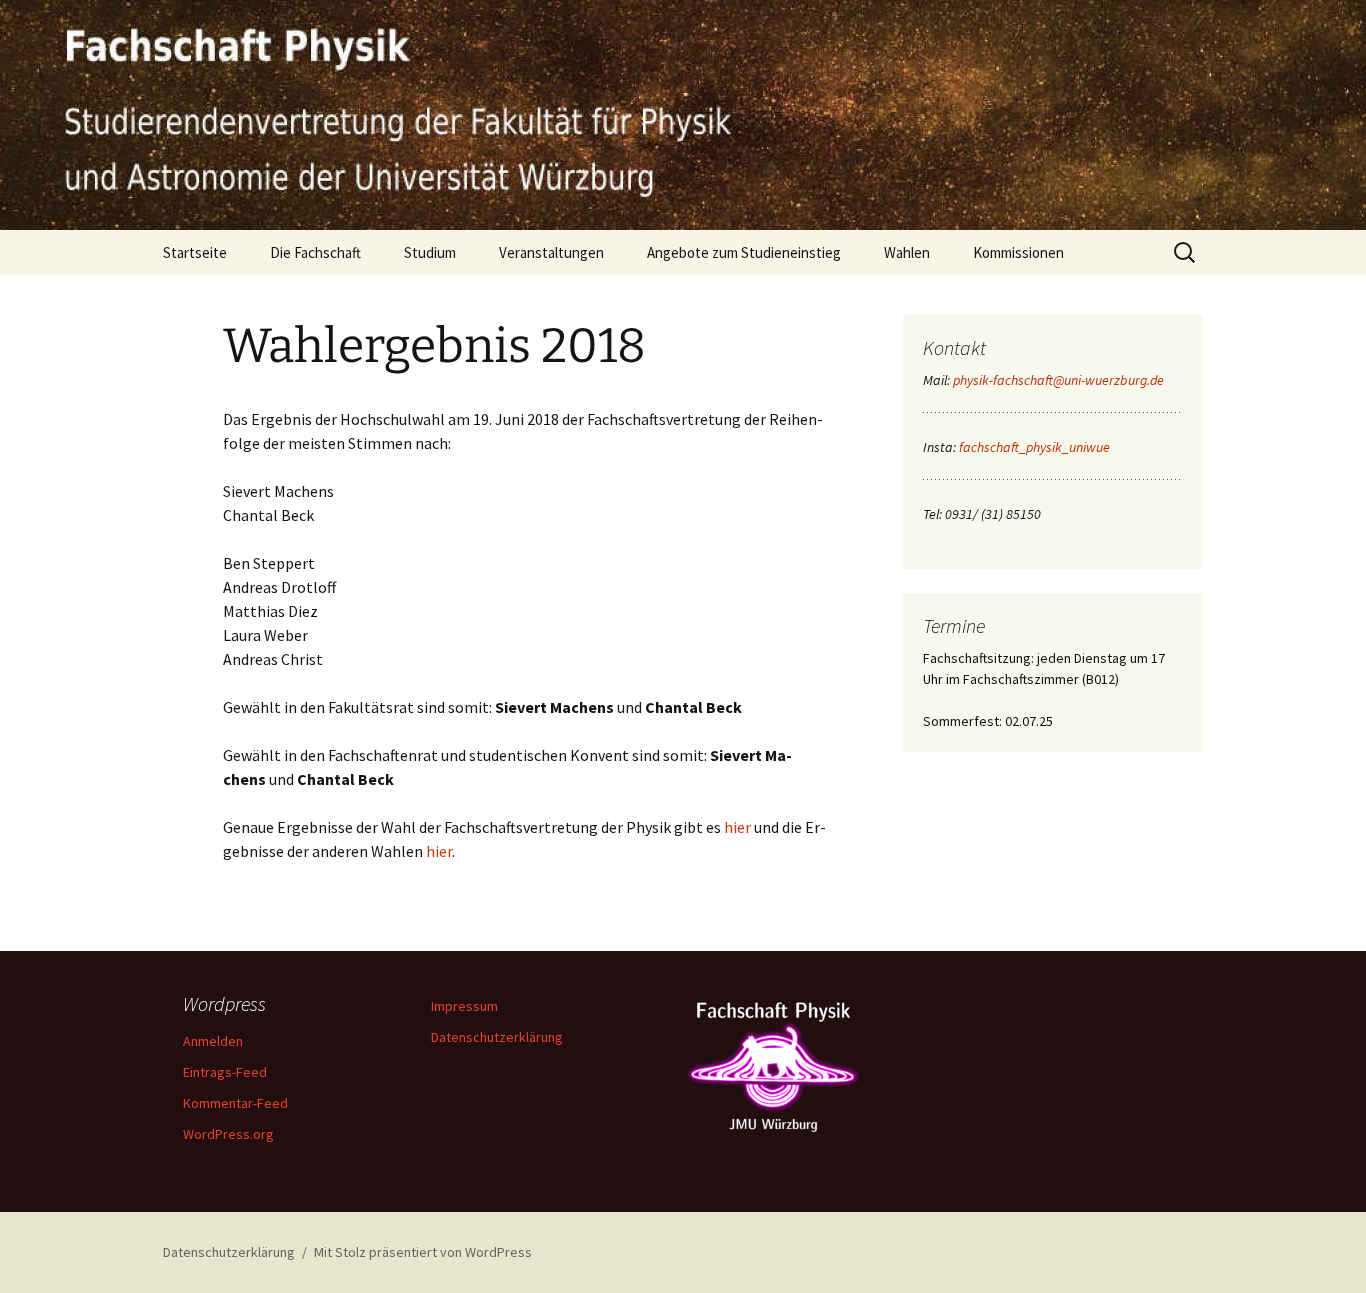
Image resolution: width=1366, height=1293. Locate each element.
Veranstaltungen (551, 252)
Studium (430, 252)
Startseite (195, 252)
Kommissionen (1018, 252)
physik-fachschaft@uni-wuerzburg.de (1058, 380)
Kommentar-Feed (235, 1103)
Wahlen (907, 252)
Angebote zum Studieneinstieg (744, 252)
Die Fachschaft (315, 252)
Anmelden (213, 1041)
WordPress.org (228, 1134)
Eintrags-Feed (225, 1072)
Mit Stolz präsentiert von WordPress (423, 1252)
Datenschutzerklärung (497, 1037)
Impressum (464, 1006)
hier (737, 827)
